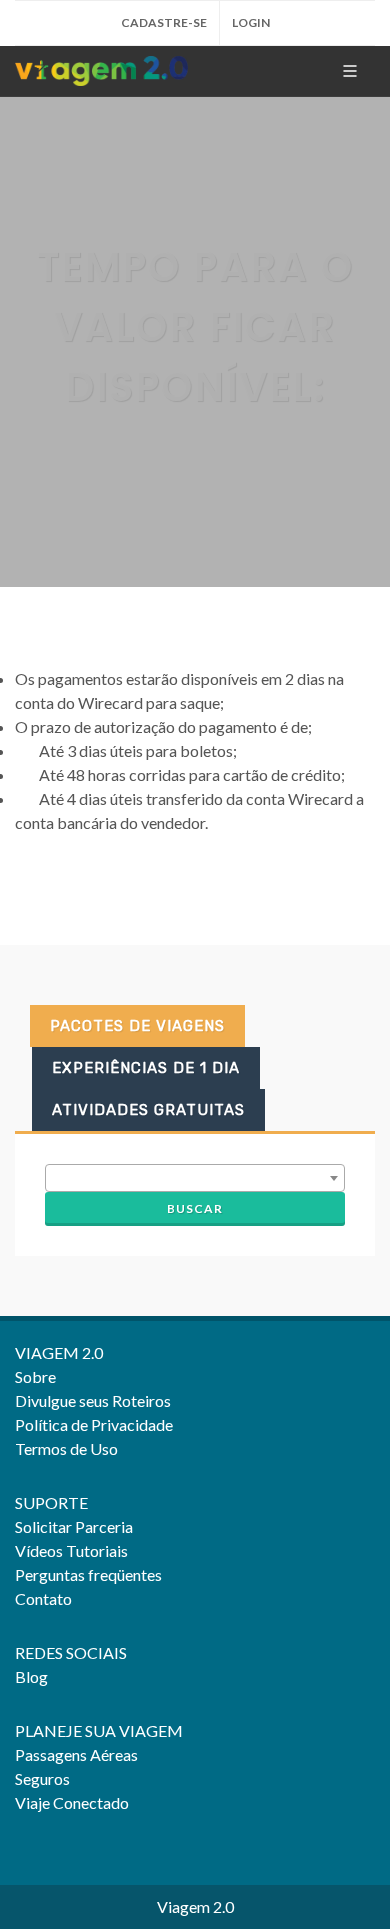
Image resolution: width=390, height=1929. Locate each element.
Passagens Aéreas (76, 1754)
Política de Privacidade (94, 1424)
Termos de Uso (66, 1448)
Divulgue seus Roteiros (93, 1400)
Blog (31, 1676)
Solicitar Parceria (74, 1526)
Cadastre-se (164, 22)
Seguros (42, 1778)
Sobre (35, 1376)
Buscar (195, 1208)
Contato (43, 1598)
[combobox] (195, 1178)
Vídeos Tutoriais (71, 1550)
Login (251, 22)
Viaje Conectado (72, 1802)
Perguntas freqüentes (88, 1574)
